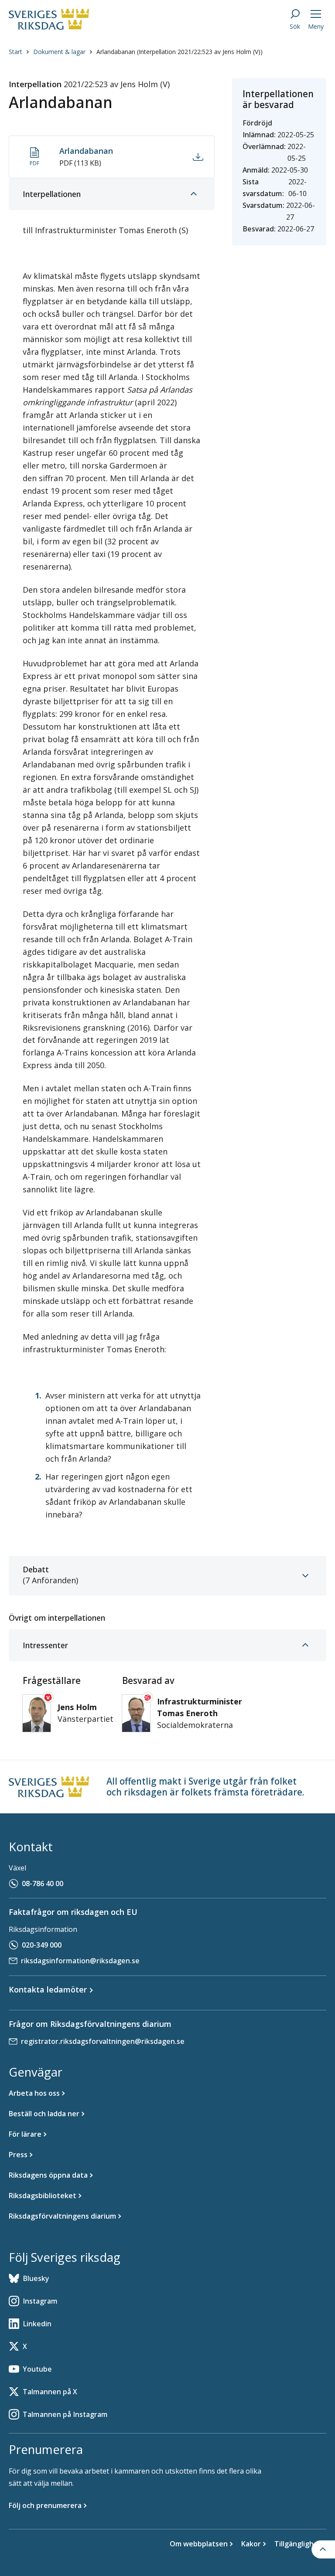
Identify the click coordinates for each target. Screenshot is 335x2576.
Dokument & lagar (59, 52)
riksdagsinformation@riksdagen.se (80, 1961)
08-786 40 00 (43, 1884)
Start (15, 52)
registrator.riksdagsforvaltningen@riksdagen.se (103, 2041)
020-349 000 (42, 1945)
